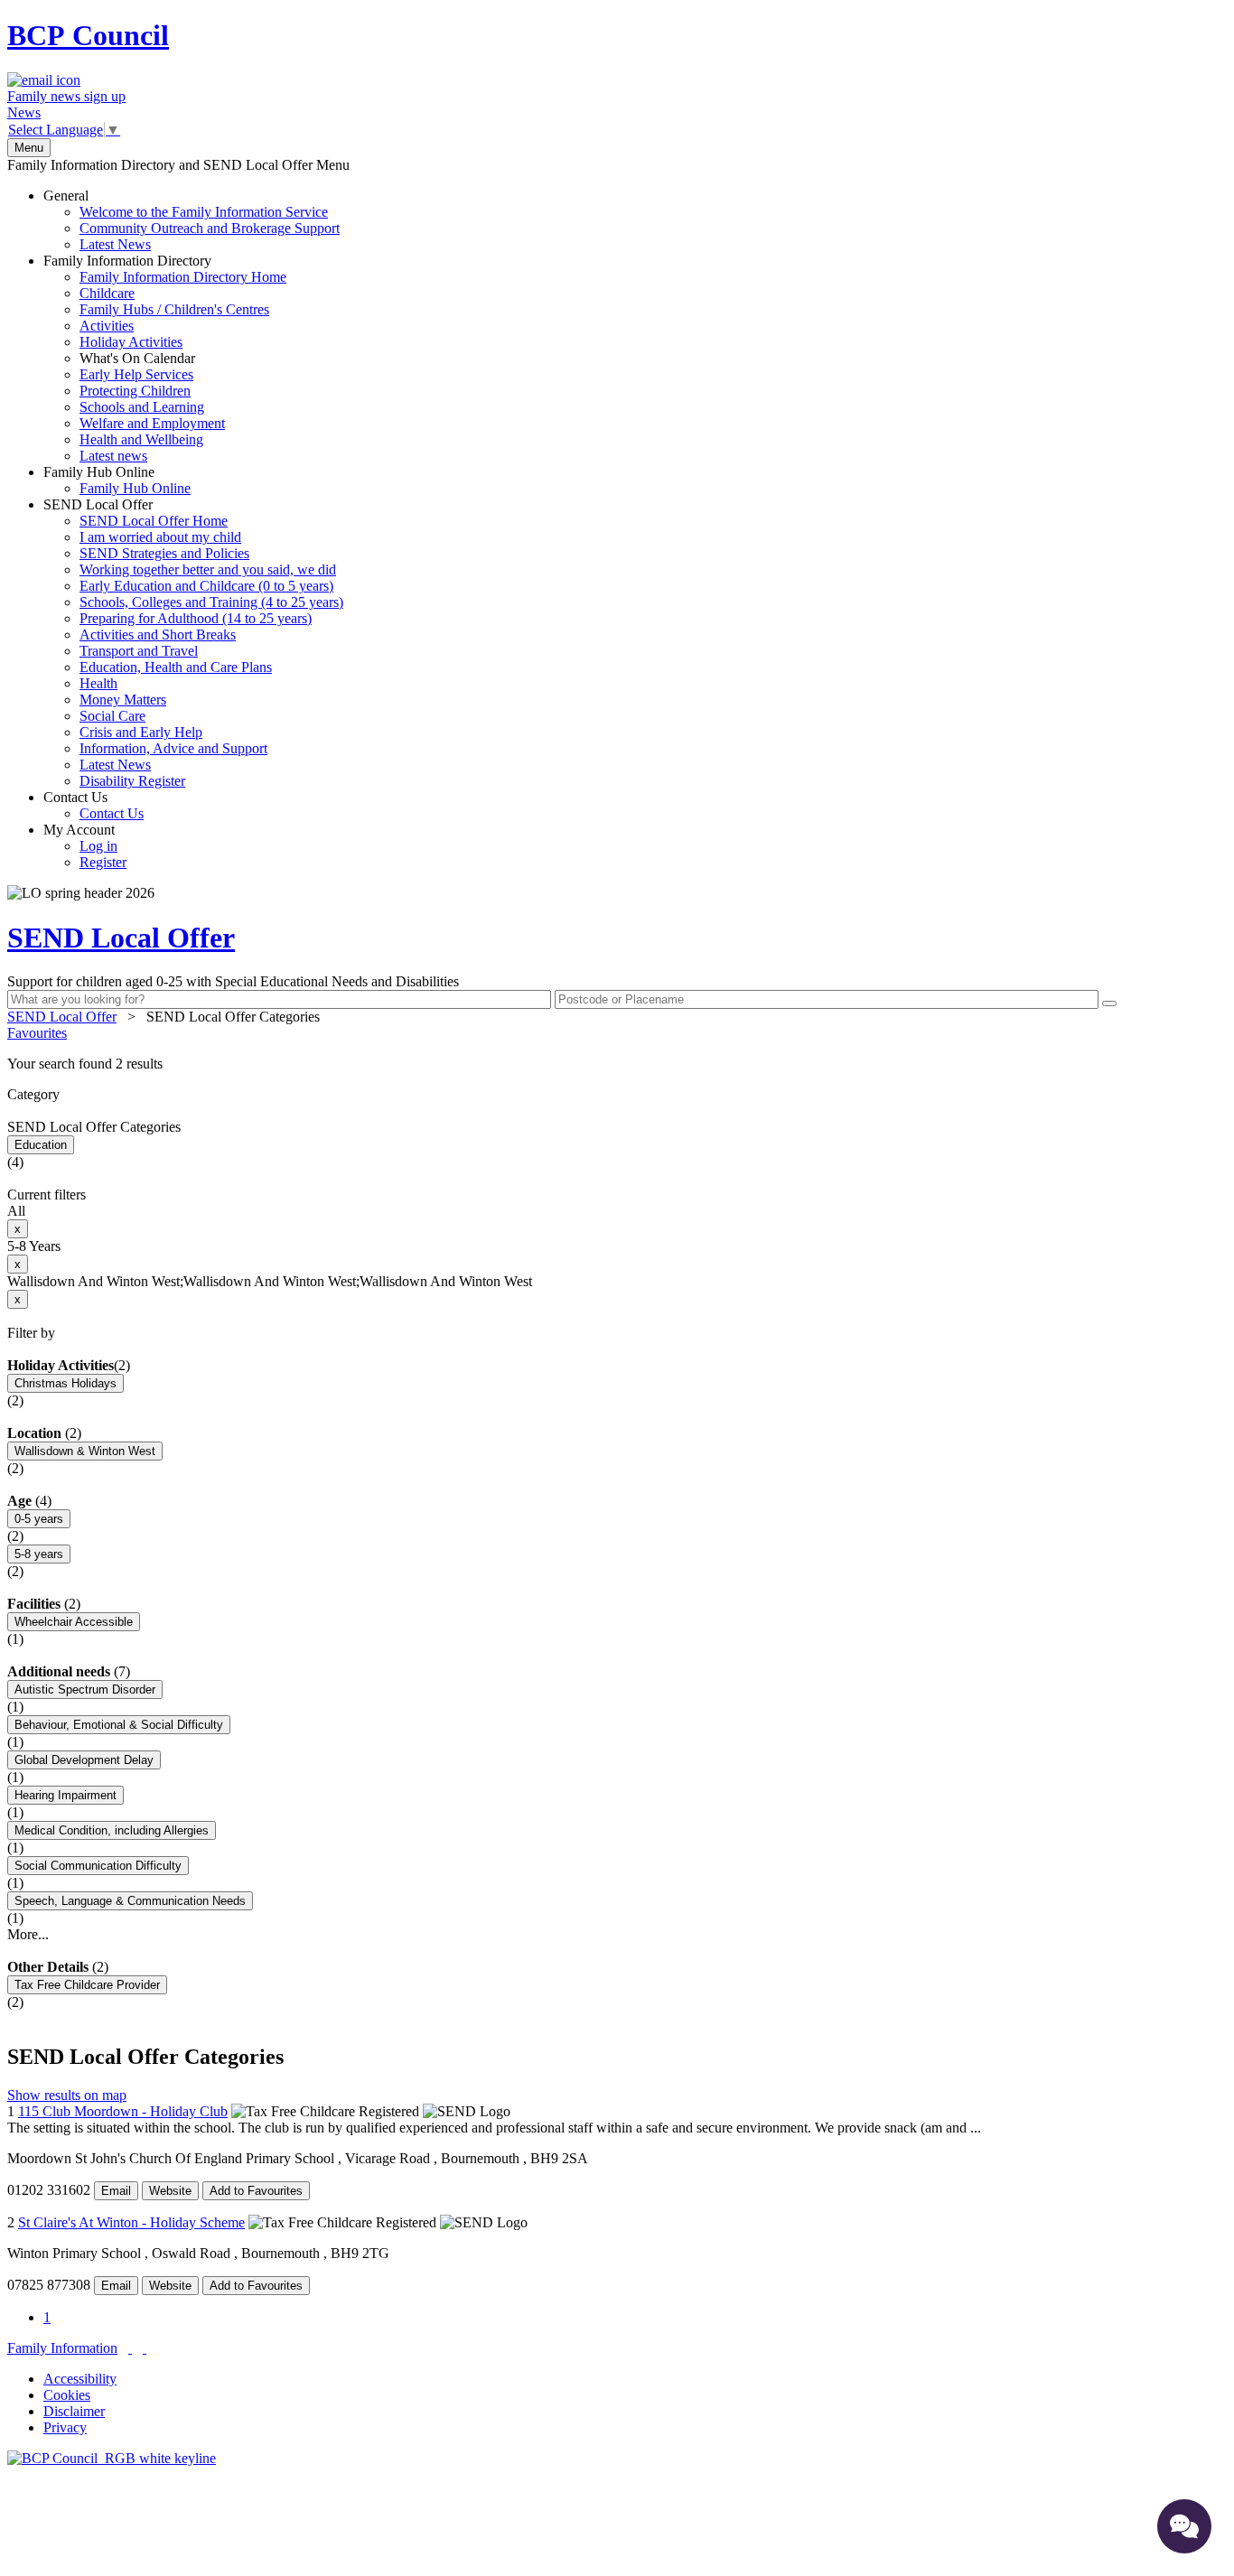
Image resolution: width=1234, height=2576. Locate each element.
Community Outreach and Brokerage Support (210, 228)
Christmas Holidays (65, 1383)
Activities (107, 326)
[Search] (1109, 1003)
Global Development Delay (84, 1760)
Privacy (65, 2427)
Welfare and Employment (152, 423)
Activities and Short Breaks (158, 635)
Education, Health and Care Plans (176, 667)
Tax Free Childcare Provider (87, 1985)
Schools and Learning (142, 407)
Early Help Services (136, 374)
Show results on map (67, 2095)
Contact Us (93, 805)
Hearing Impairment (65, 1795)
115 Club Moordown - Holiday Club (123, 2111)
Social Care (112, 716)
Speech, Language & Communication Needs (130, 1901)
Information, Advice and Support (173, 748)
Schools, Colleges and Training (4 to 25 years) (211, 602)
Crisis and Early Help (141, 732)
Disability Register (132, 781)
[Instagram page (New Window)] (145, 2348)
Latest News (115, 244)
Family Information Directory (165, 358)
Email (116, 2191)
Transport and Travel (139, 651)
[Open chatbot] (1184, 2526)
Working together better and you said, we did (208, 569)
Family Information (62, 2348)
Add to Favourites (256, 2191)
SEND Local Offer (193, 643)
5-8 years (39, 1554)
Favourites (37, 1033)
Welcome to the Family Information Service (204, 212)
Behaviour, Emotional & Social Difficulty (119, 1725)
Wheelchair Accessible (74, 1622)
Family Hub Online (117, 480)
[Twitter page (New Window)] (130, 2348)
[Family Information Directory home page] (112, 2458)
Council (88, 35)
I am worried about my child (160, 537)
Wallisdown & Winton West (85, 1451)
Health (98, 683)
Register (103, 862)
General (192, 220)
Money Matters (123, 700)
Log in (98, 846)
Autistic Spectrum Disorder (85, 1689)
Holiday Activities (131, 342)
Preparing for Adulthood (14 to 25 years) (196, 618)
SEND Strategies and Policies (164, 553)
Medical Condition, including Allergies (112, 1830)
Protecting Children (135, 391)
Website (170, 2191)
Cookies (67, 2395)
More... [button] (28, 1934)
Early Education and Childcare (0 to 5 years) (206, 586)
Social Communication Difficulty (98, 1866)
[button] (617, 1064)
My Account (85, 846)
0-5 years (39, 1519)
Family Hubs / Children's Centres (174, 309)
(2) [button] (122, 1365)
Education (41, 1145)
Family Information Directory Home (183, 277)
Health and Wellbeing (141, 439)
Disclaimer (74, 2411)
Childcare (107, 293)
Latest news (113, 456)
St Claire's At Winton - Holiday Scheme (131, 2222)
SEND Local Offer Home (154, 521)
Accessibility (80, 2379)
